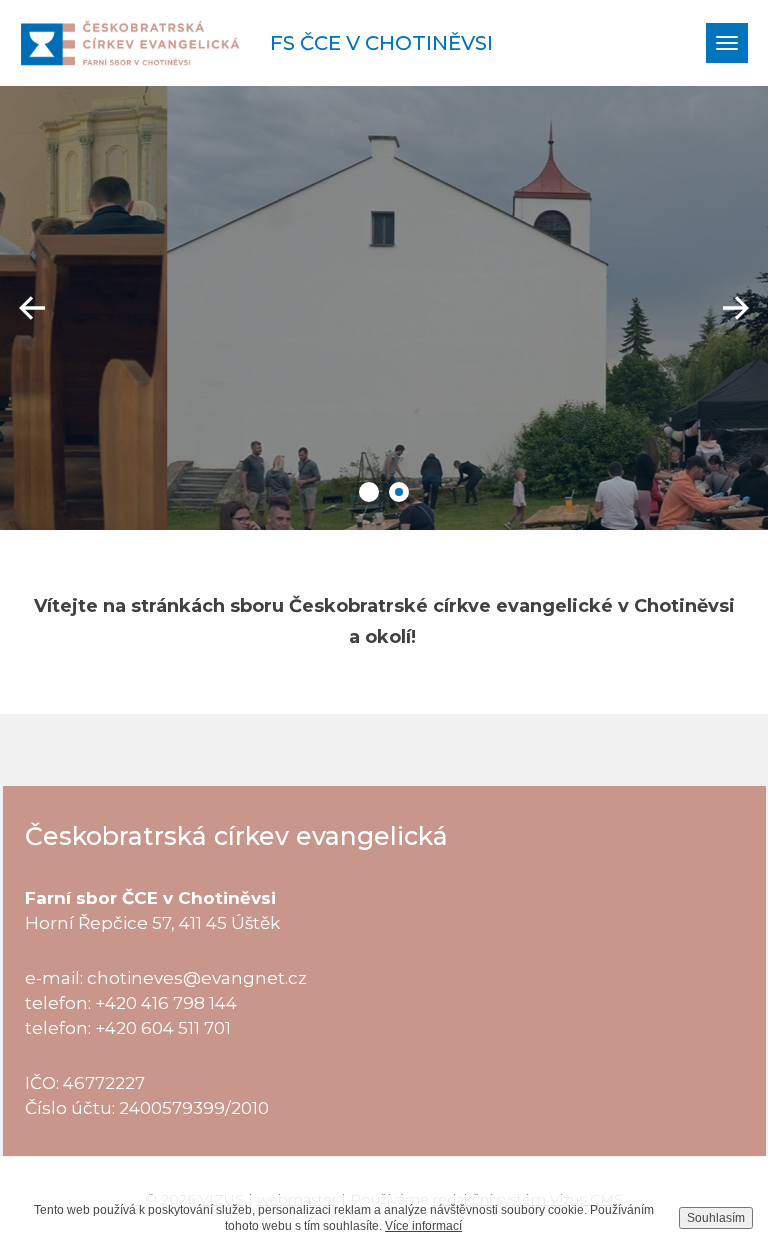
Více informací (423, 1226)
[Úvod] (130, 43)
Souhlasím (716, 1218)
